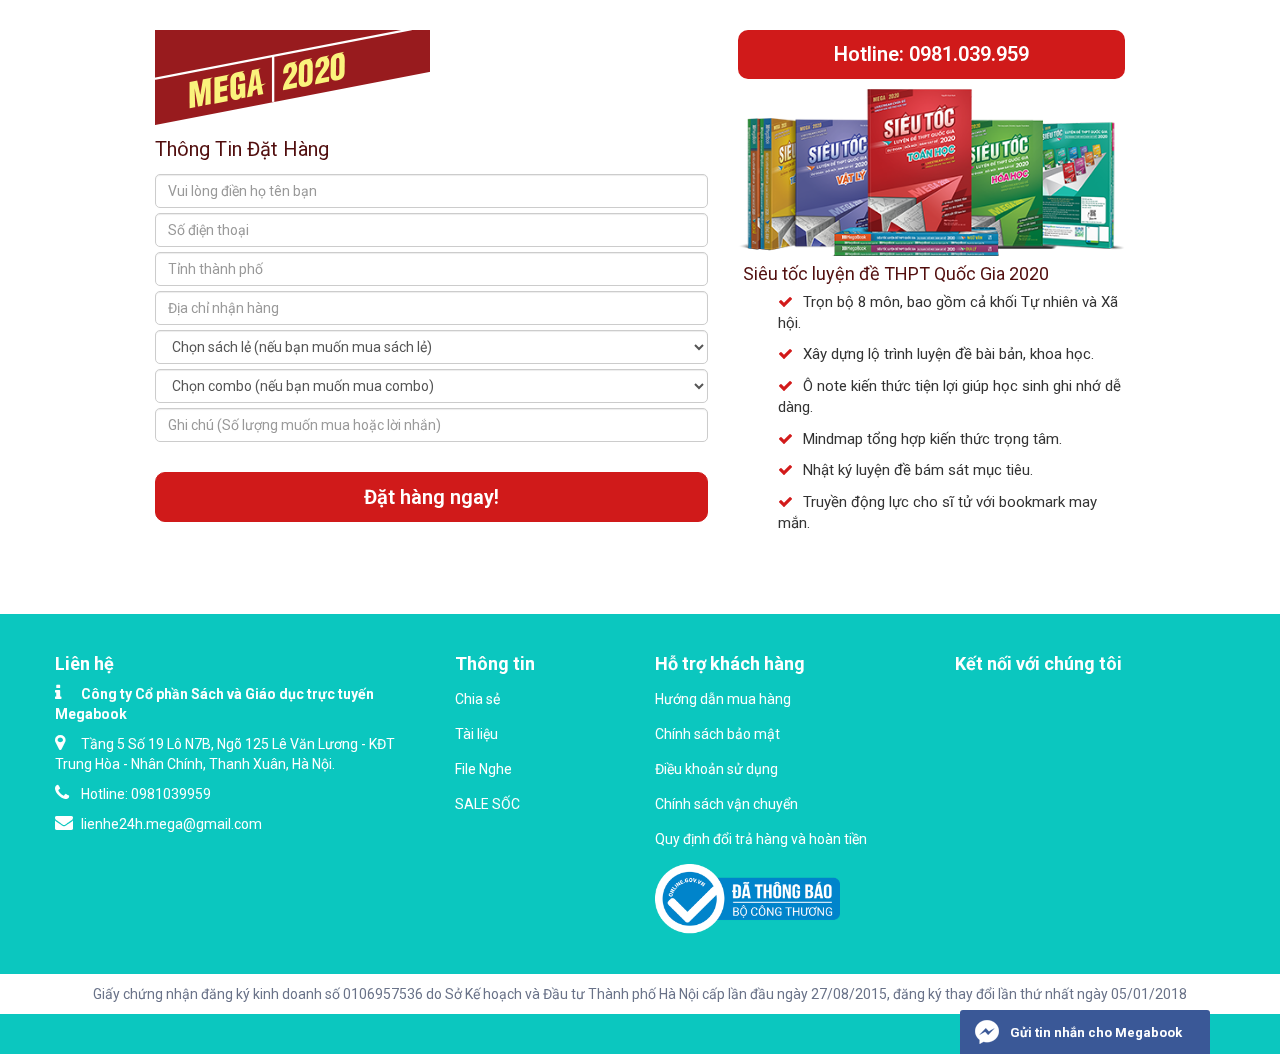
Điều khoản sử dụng (716, 769)
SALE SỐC (487, 804)
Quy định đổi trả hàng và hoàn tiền (761, 839)
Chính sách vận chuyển (726, 804)
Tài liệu (476, 734)
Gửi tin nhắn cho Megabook (1094, 1032)
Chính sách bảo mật (717, 734)
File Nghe (483, 769)
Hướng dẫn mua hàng (723, 699)
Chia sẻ (477, 699)
